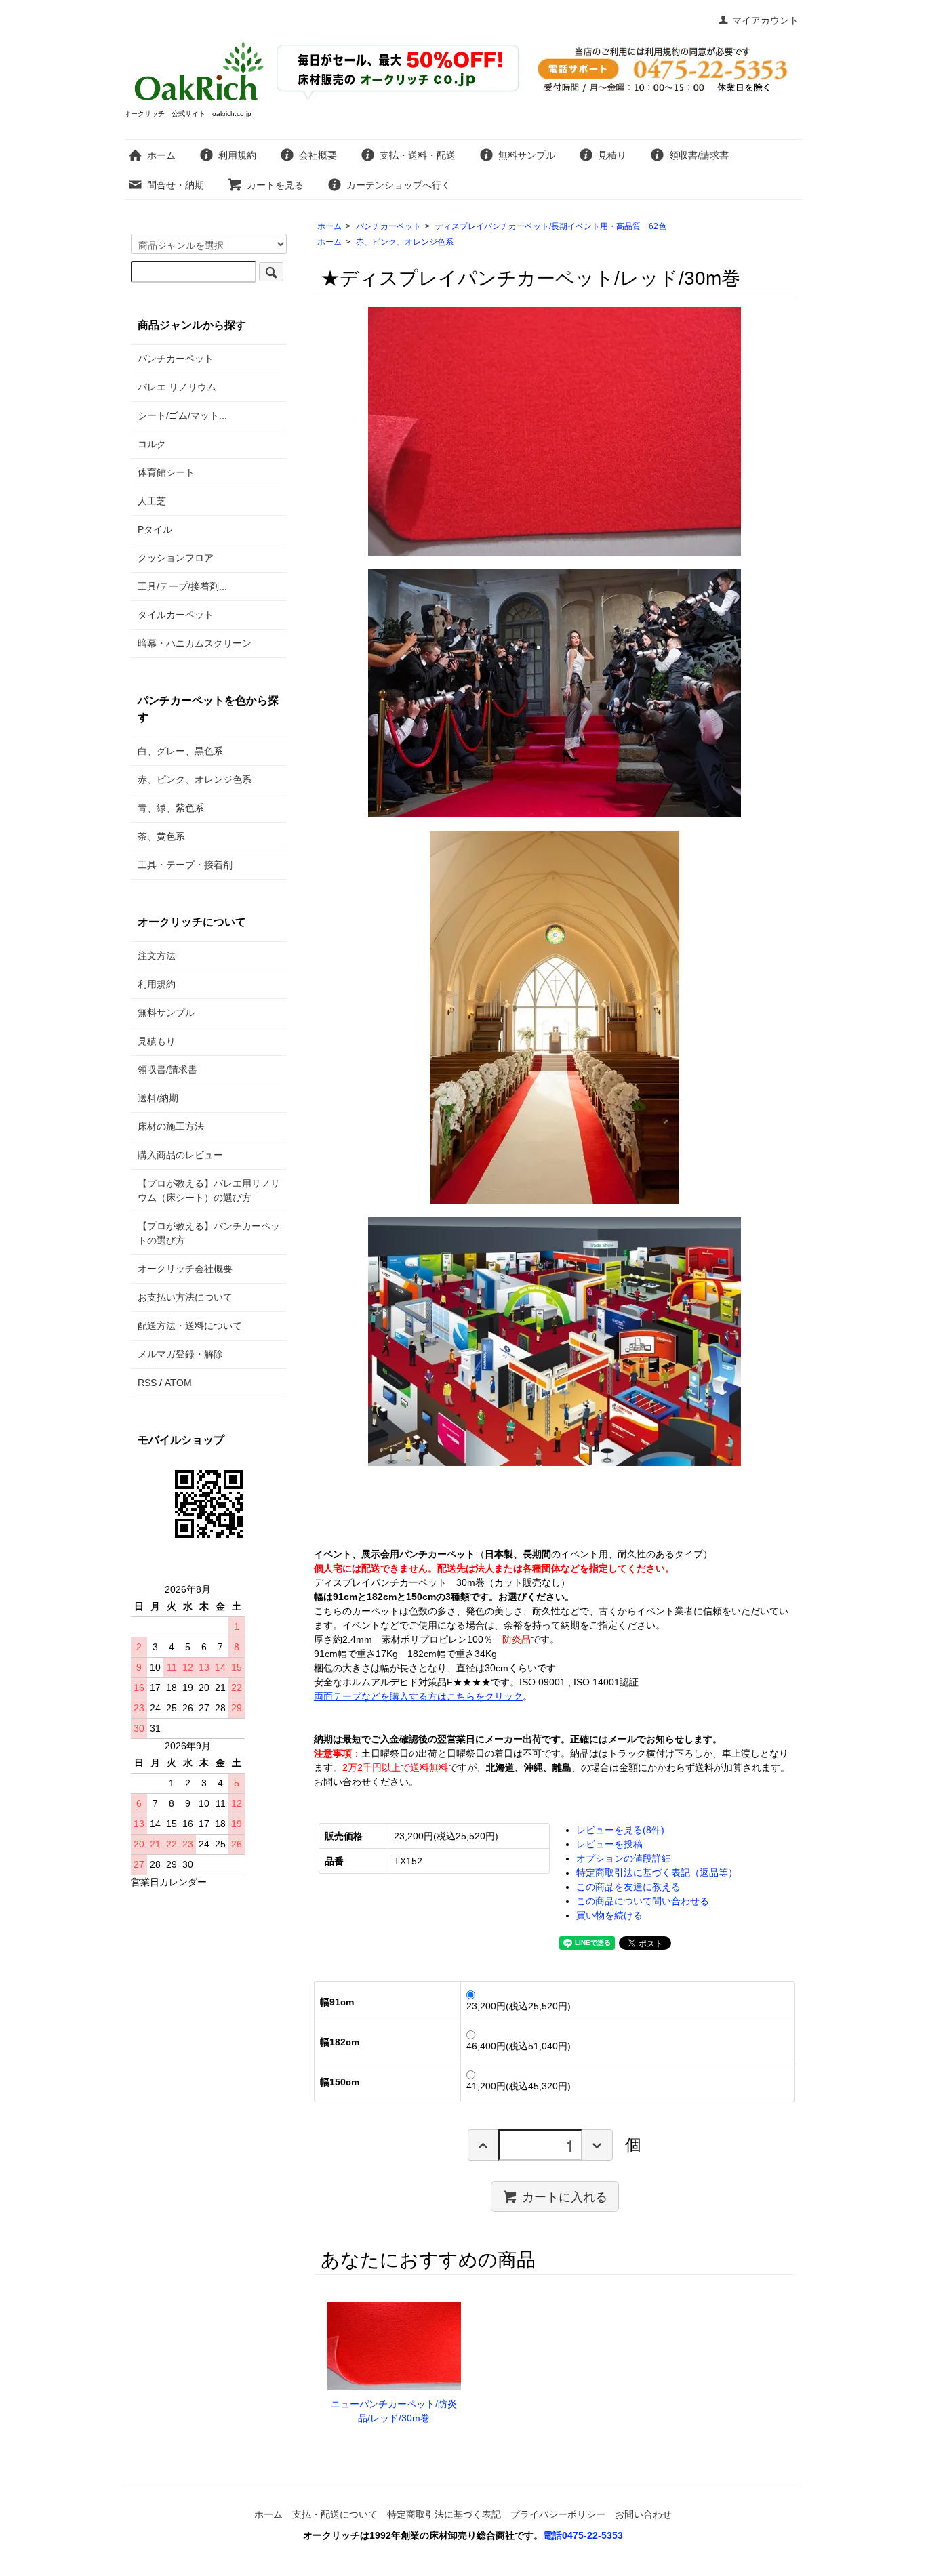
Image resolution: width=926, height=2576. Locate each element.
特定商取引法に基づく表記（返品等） (657, 1873)
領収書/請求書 (699, 155)
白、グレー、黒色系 (180, 751)
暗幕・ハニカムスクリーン (195, 643)
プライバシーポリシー (558, 2514)
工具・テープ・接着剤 (185, 865)
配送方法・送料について (190, 1326)
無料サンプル (527, 155)
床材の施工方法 (171, 1126)
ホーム (161, 155)
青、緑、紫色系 (171, 808)
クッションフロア (176, 558)
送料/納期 (158, 1098)
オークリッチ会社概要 (185, 1269)
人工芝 (152, 501)
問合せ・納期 (176, 185)
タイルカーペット (176, 615)
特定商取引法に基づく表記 (444, 2514)
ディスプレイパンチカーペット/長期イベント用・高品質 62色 (551, 226)
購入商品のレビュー (180, 1155)
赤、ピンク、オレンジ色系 (405, 242)
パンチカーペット (388, 226)
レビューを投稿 (609, 1844)
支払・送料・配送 (418, 155)
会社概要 (318, 155)
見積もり (157, 1041)
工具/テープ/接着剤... (182, 586)
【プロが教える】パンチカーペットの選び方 (209, 1233)
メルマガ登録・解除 (180, 1354)
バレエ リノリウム (177, 387)
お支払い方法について (185, 1297)
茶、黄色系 (161, 836)
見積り (612, 155)
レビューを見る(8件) (620, 1830)
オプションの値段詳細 (624, 1858)
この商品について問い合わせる (643, 1901)
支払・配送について (335, 2514)
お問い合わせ (643, 2514)
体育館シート (166, 472)
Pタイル (155, 529)
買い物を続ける (609, 1915)
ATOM (178, 1383)
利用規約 (237, 155)
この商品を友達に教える (628, 1887)
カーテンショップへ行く (399, 185)
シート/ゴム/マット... (182, 415)
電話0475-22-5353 (583, 2535)
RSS (147, 1383)
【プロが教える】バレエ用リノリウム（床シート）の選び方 (209, 1190)
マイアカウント (765, 20)
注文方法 (157, 956)
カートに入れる (565, 2196)
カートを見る (275, 185)
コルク (152, 444)
